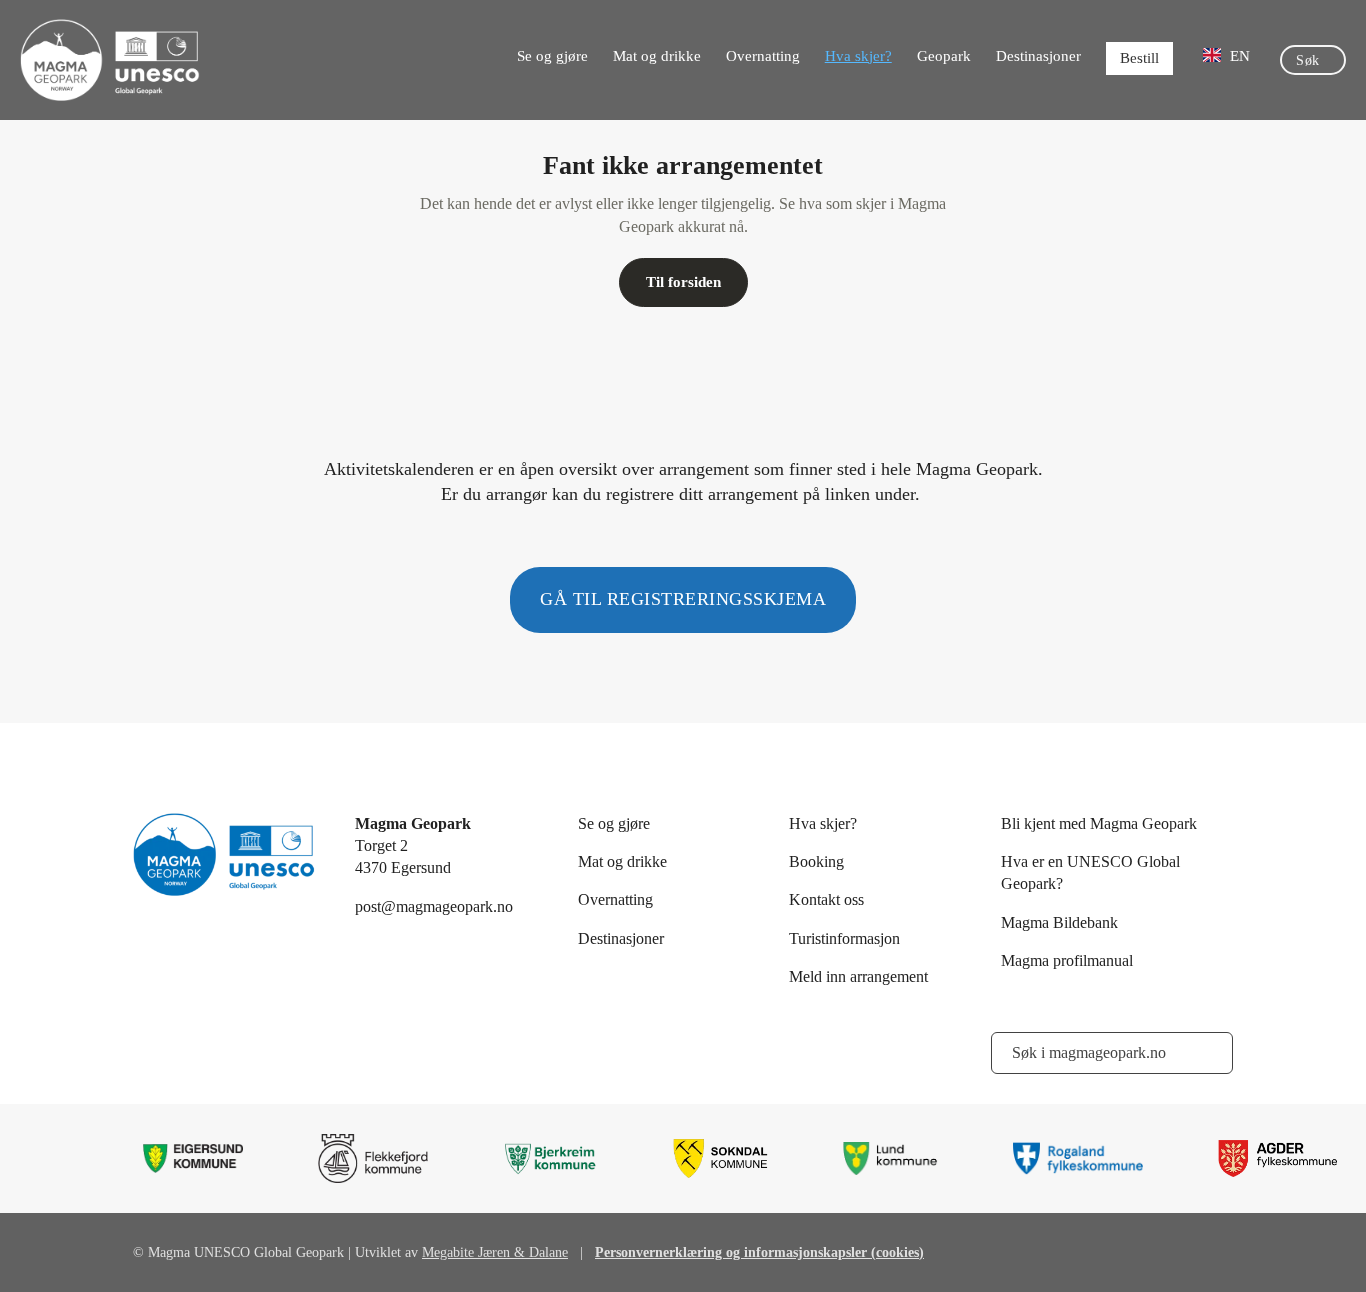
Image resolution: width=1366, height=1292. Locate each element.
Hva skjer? (858, 56)
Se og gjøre (552, 56)
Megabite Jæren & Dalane (495, 1252)
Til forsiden (683, 282)
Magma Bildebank (1059, 922)
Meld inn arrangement (858, 976)
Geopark (944, 56)
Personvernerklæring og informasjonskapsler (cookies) (759, 1252)
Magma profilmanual (1067, 960)
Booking (816, 861)
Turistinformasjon (844, 938)
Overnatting (763, 56)
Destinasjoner (1038, 56)
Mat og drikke (657, 56)
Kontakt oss (826, 899)
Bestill (1139, 58)
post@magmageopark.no (434, 906)
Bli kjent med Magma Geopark (1099, 823)
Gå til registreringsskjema (683, 599)
